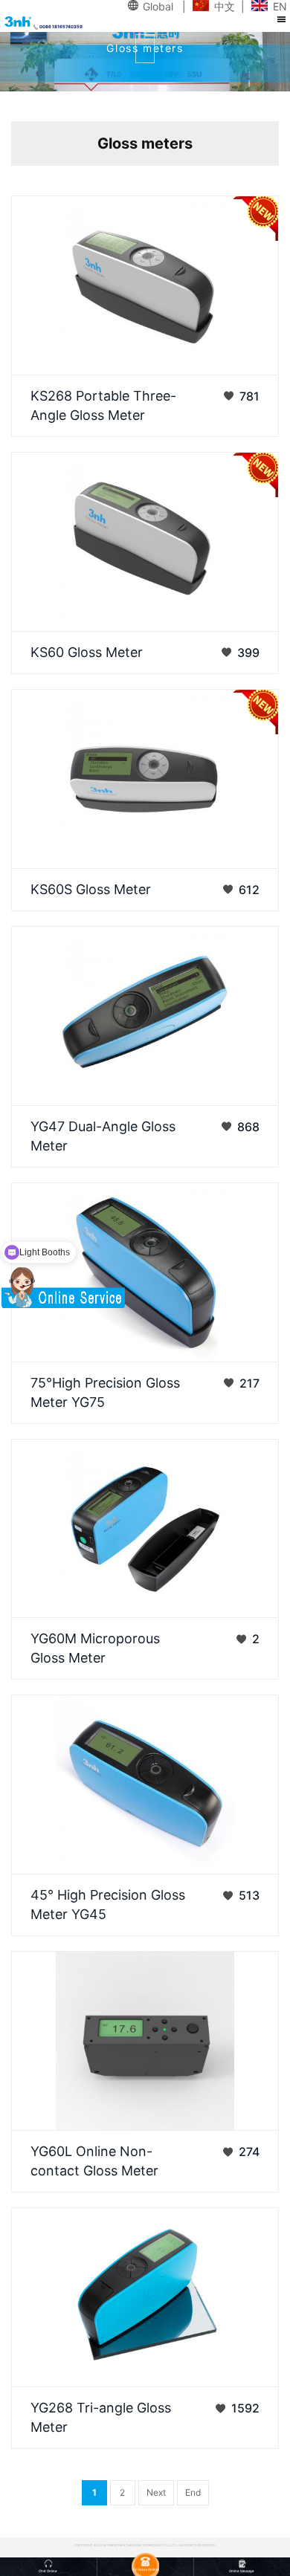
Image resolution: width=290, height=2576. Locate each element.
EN (280, 6)
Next (156, 2492)
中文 (225, 6)
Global (158, 6)
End (193, 2492)
